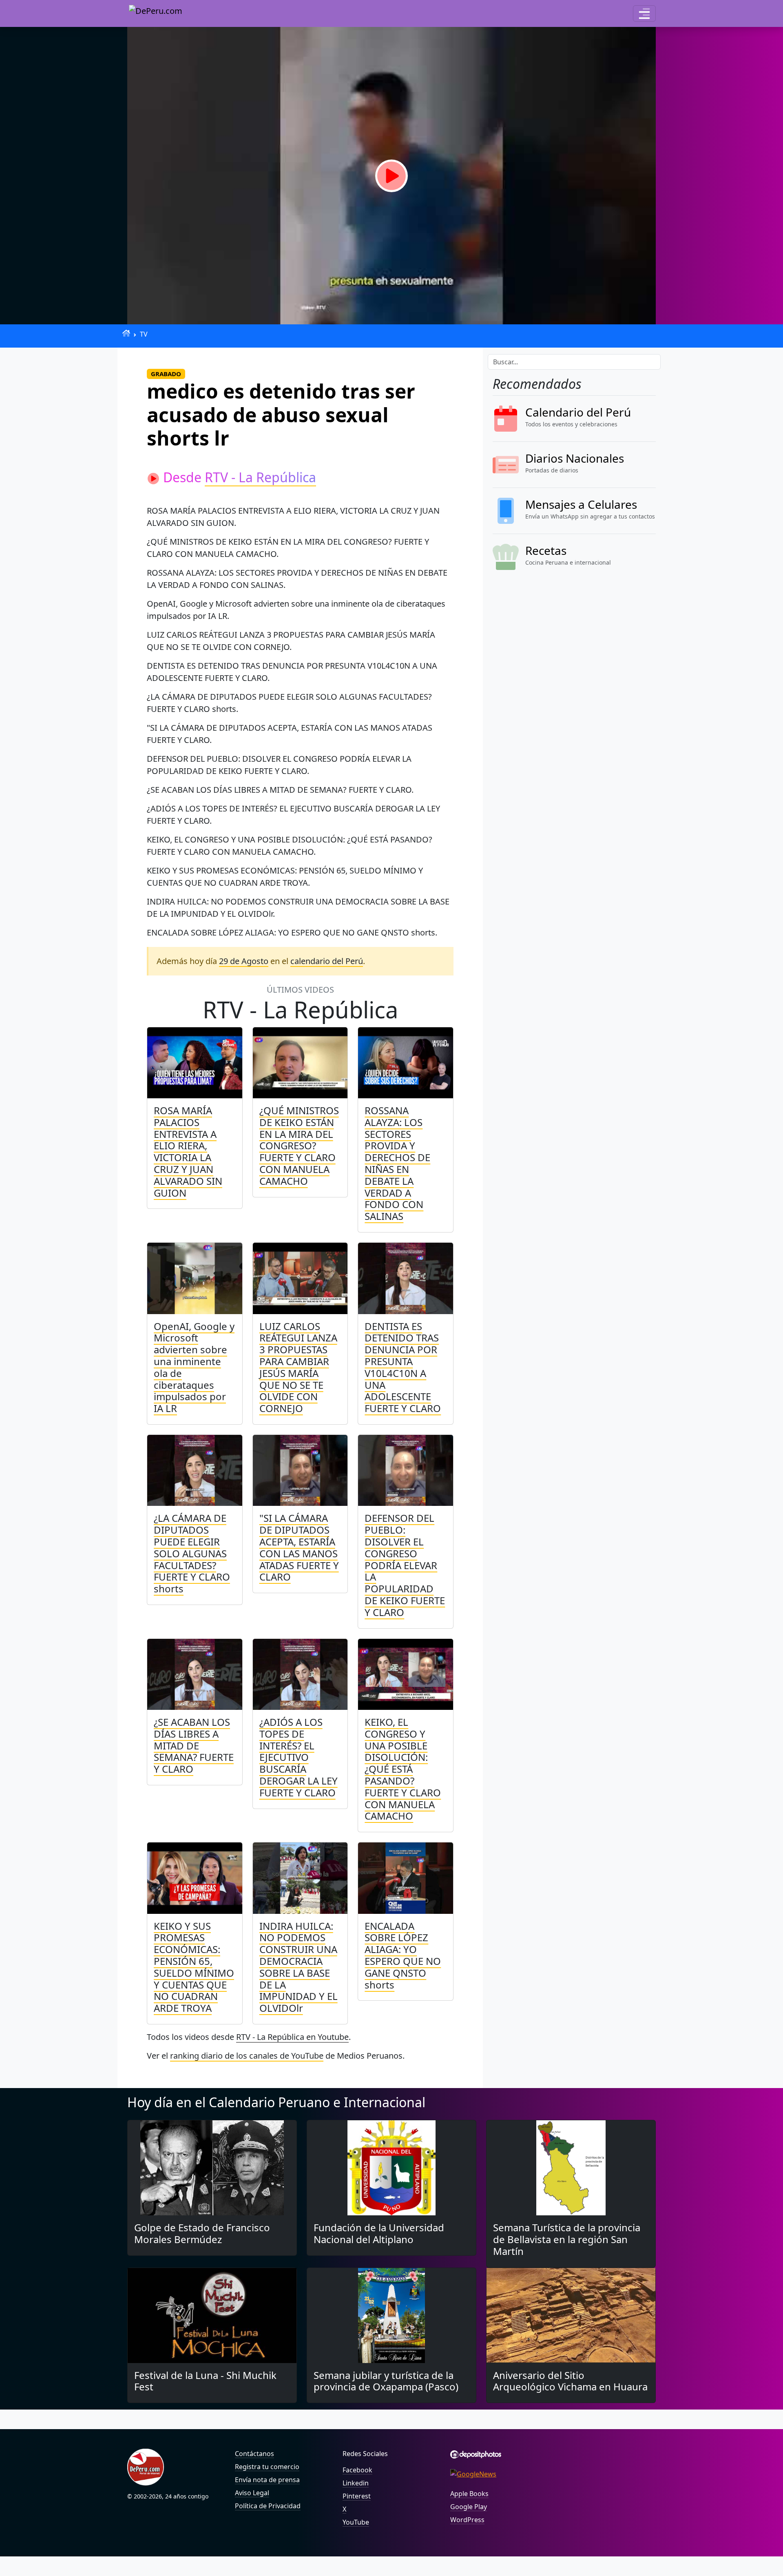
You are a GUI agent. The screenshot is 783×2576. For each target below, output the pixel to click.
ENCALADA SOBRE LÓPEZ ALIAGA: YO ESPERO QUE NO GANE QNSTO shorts (403, 1955)
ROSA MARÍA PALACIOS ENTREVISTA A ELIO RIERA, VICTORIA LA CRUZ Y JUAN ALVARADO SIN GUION (188, 1152)
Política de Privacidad (268, 2506)
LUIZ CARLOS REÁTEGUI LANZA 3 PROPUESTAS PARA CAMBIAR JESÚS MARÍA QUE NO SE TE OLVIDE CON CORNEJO (298, 1367)
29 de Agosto (244, 961)
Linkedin (356, 2483)
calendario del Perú (327, 961)
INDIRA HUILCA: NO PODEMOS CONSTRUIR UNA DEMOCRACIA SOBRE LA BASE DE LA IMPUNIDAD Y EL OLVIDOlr (299, 1967)
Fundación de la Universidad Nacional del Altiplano (379, 2233)
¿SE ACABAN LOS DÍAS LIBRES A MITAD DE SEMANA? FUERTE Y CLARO (194, 1745)
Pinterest (357, 2496)
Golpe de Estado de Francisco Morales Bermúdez (202, 2233)
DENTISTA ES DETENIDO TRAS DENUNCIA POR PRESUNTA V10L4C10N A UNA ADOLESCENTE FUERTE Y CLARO (403, 1367)
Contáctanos (254, 2454)
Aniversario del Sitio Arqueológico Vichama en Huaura (570, 2381)
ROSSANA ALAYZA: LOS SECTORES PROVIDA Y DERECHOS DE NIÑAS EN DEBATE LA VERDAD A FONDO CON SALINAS (397, 1163)
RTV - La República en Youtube (292, 2037)
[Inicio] (126, 333)
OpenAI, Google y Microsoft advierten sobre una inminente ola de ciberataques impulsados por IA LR (194, 1367)
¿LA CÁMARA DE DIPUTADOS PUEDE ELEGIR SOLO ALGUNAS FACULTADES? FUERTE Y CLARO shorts (192, 1553)
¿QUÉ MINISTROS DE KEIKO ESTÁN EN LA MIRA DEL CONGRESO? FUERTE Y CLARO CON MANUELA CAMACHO (299, 1146)
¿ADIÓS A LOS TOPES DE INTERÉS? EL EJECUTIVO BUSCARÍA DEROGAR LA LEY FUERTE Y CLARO (299, 1757)
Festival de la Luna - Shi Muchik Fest (205, 2381)
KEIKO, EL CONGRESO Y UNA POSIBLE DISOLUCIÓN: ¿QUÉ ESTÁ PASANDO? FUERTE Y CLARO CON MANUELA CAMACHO (403, 1769)
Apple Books (469, 2494)
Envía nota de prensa (267, 2480)
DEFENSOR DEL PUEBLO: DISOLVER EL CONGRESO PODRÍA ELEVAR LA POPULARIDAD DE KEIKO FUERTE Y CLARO (405, 1565)
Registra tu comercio (267, 2467)
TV (144, 334)
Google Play (469, 2507)
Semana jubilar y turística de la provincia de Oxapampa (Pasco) (386, 2381)
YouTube (356, 2522)
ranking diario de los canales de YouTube (247, 2056)
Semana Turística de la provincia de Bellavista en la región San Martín (567, 2239)
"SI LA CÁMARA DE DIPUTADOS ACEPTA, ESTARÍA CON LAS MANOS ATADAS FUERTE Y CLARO (299, 1547)
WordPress (467, 2520)
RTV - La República (260, 477)
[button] (644, 13)
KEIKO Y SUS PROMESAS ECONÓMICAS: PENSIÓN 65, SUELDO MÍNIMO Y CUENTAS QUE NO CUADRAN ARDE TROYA (194, 1967)
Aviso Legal (252, 2493)
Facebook (357, 2470)
